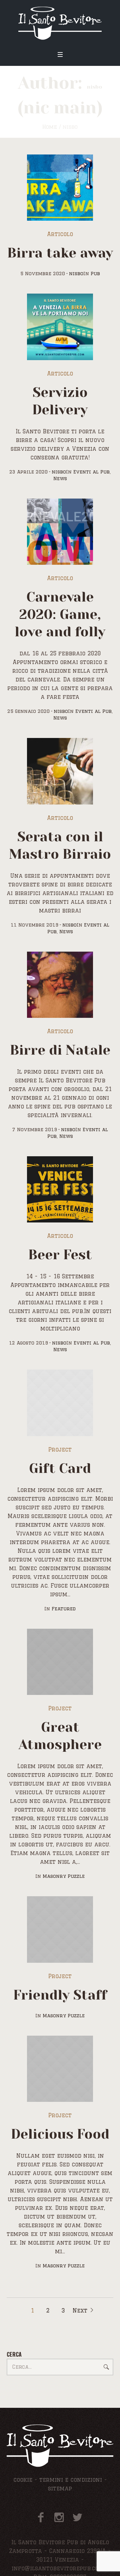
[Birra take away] (60, 188)
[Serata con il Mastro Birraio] (60, 771)
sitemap (60, 2488)
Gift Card (60, 1468)
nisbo (76, 274)
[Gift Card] (60, 1403)
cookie (23, 2480)
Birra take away (60, 253)
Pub (95, 274)
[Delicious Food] (60, 2069)
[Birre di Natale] (60, 985)
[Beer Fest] (60, 1189)
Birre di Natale (60, 1050)
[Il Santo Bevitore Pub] (60, 23)
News (60, 478)
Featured (64, 1609)
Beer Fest (60, 1255)
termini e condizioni (71, 2480)
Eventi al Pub (91, 472)
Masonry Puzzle (64, 1876)
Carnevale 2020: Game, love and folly (60, 614)
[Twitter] (77, 2517)
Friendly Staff (60, 1995)
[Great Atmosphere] (60, 1662)
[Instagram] (59, 2517)
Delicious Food (60, 2134)
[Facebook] (41, 2517)
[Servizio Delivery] (60, 327)
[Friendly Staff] (60, 1929)
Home (50, 127)
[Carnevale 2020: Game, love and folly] (60, 532)
